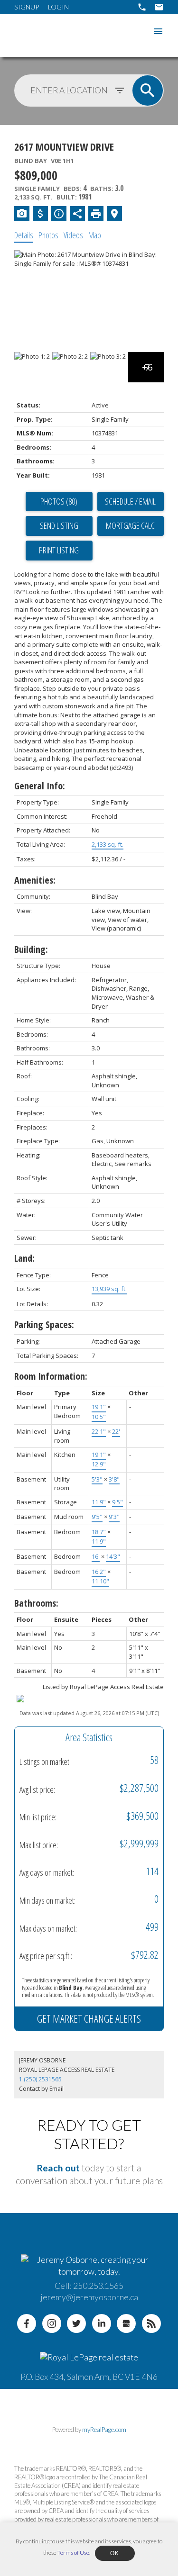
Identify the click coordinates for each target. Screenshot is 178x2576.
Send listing (59, 525)
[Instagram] (52, 2323)
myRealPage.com (104, 2430)
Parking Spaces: (44, 1324)
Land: (24, 1258)
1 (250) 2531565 (40, 2079)
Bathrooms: (36, 1603)
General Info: (40, 786)
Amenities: (35, 880)
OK (115, 2553)
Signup (27, 7)
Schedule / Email (130, 501)
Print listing (59, 550)
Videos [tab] (73, 235)
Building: (31, 949)
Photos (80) (59, 501)
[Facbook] (27, 2323)
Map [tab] (95, 235)
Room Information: (51, 1376)
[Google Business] (126, 2323)
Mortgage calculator (131, 526)
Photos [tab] (48, 235)
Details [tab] (24, 235)
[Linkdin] (102, 2323)
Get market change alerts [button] (89, 2018)
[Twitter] (76, 2323)
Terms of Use (73, 2553)
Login (58, 7)
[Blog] (151, 2323)
